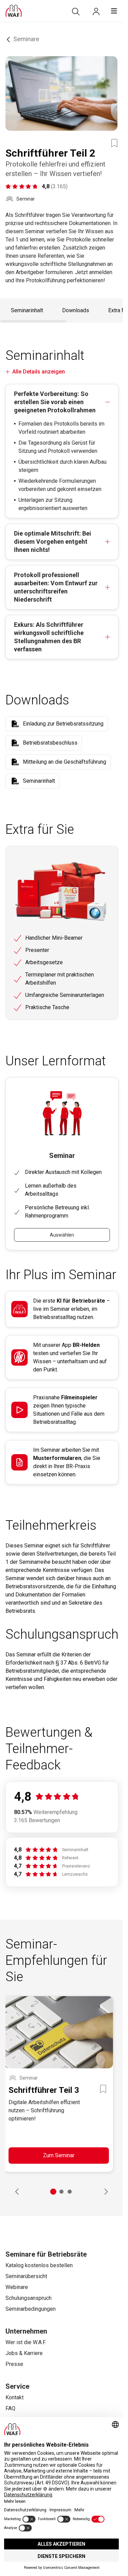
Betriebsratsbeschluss (50, 743)
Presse (14, 2364)
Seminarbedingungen (31, 2309)
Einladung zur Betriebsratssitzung (63, 724)
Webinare (17, 2287)
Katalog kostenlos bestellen (39, 2265)
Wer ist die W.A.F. (26, 2342)
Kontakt (15, 2397)
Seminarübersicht (26, 2276)
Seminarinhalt (27, 310)
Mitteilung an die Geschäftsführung (65, 762)
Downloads (76, 310)
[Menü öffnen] (114, 11)
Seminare (26, 39)
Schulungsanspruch (29, 2298)
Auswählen (62, 1235)
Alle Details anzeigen (39, 372)
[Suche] (76, 12)
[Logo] (14, 11)
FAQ (10, 2408)
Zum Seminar (59, 2155)
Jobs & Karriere (24, 2353)
